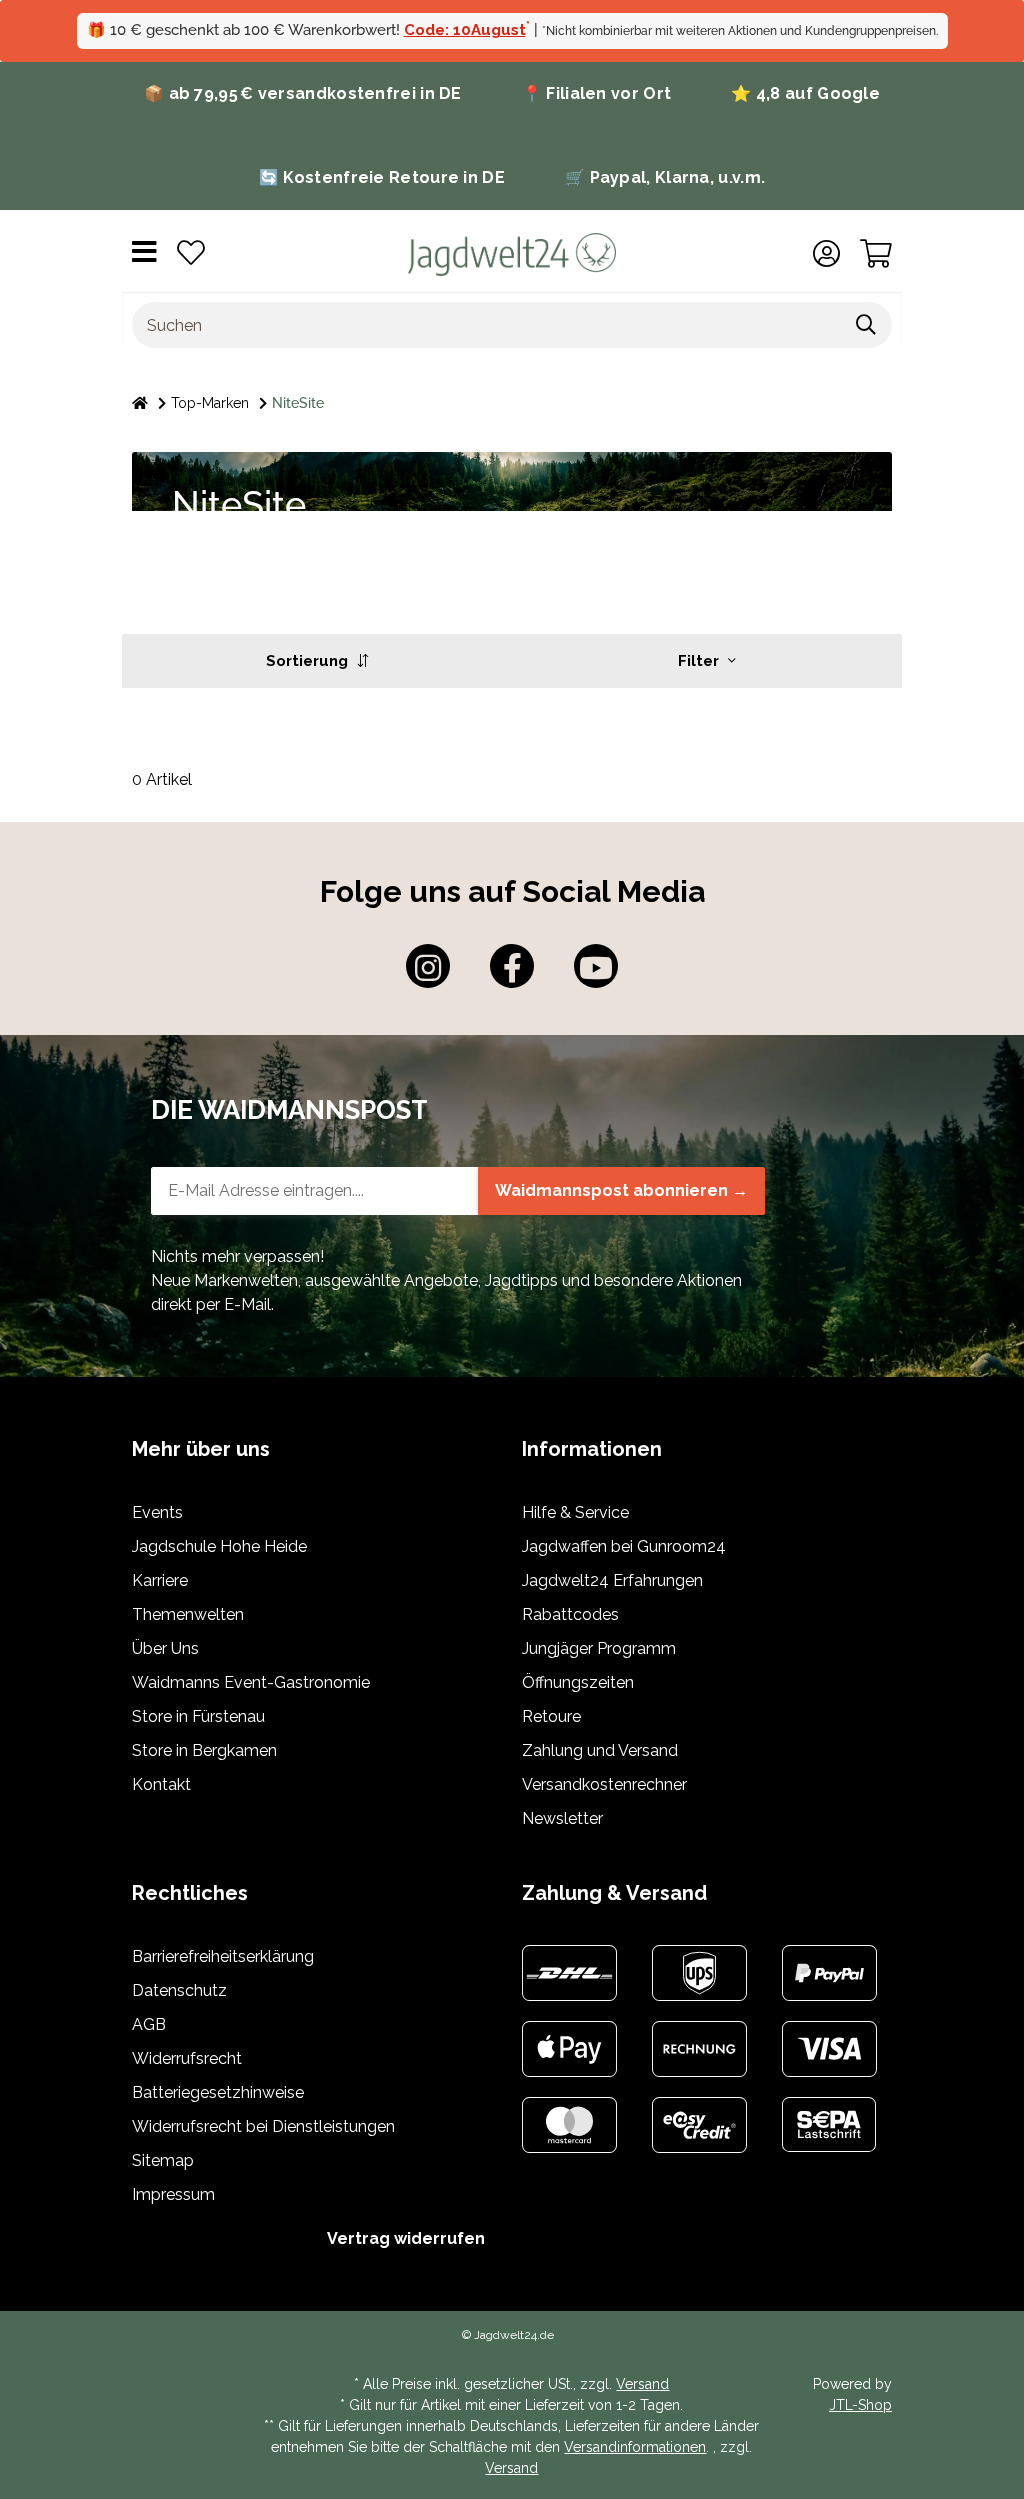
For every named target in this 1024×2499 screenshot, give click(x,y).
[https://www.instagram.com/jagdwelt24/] (428, 966)
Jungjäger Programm (599, 1648)
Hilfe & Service (575, 1512)
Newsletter (562, 1818)
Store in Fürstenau (198, 1716)
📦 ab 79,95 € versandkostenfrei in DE (303, 93)
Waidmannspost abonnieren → (621, 1190)
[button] (826, 254)
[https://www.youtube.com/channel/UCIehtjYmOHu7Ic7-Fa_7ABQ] (596, 966)
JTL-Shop (860, 2405)
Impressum (173, 2194)
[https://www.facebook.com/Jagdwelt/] (512, 966)
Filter (700, 661)
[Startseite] (140, 403)
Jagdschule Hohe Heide (219, 1546)
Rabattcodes (570, 1614)
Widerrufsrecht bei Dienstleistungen (263, 2126)
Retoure (551, 1716)
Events (157, 1512)
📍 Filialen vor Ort (596, 93)
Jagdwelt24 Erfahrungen (612, 1580)
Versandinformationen (635, 2447)
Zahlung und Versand (600, 1750)
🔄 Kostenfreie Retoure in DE (382, 177)
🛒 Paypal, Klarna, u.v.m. (665, 177)
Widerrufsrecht (187, 2058)
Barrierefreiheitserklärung (223, 1956)
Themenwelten (188, 1614)
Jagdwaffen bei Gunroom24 (624, 1546)
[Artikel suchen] (866, 325)
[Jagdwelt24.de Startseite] (511, 253)
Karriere (160, 1580)
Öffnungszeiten (578, 1682)
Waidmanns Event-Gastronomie (251, 1682)
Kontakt (161, 1784)
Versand (642, 2384)
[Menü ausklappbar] (144, 254)
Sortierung (309, 661)
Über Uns (165, 1648)
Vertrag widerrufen (406, 2238)
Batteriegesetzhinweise (218, 2092)
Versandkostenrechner (604, 1784)
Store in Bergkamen (204, 1750)
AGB (149, 2024)
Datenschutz (179, 1990)
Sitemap (163, 2160)
